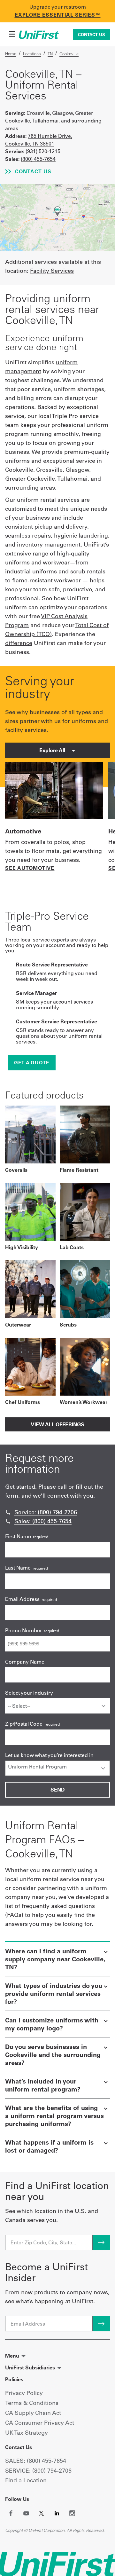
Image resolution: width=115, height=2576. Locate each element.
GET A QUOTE (32, 1063)
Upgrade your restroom (58, 7)
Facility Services (52, 271)
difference (19, 643)
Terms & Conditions (32, 2403)
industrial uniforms (31, 571)
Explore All (53, 750)
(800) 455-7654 (38, 159)
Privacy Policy (24, 2393)
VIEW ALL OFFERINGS (57, 1424)
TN (50, 54)
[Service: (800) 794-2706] (8, 1512)
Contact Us (92, 35)
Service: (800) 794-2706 (46, 1512)
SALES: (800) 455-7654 (36, 2461)
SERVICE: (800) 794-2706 (38, 2471)
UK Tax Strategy (27, 2433)
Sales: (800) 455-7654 (43, 1521)
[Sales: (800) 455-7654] (8, 1521)
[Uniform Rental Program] (57, 1767)
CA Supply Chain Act (33, 2413)
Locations (32, 54)
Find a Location (26, 2480)
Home (11, 54)
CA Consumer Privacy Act (40, 2423)
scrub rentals (88, 571)
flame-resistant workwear (46, 580)
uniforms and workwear (37, 562)
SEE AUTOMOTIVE (30, 868)
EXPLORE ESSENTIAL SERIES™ (58, 15)
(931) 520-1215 (43, 151)
